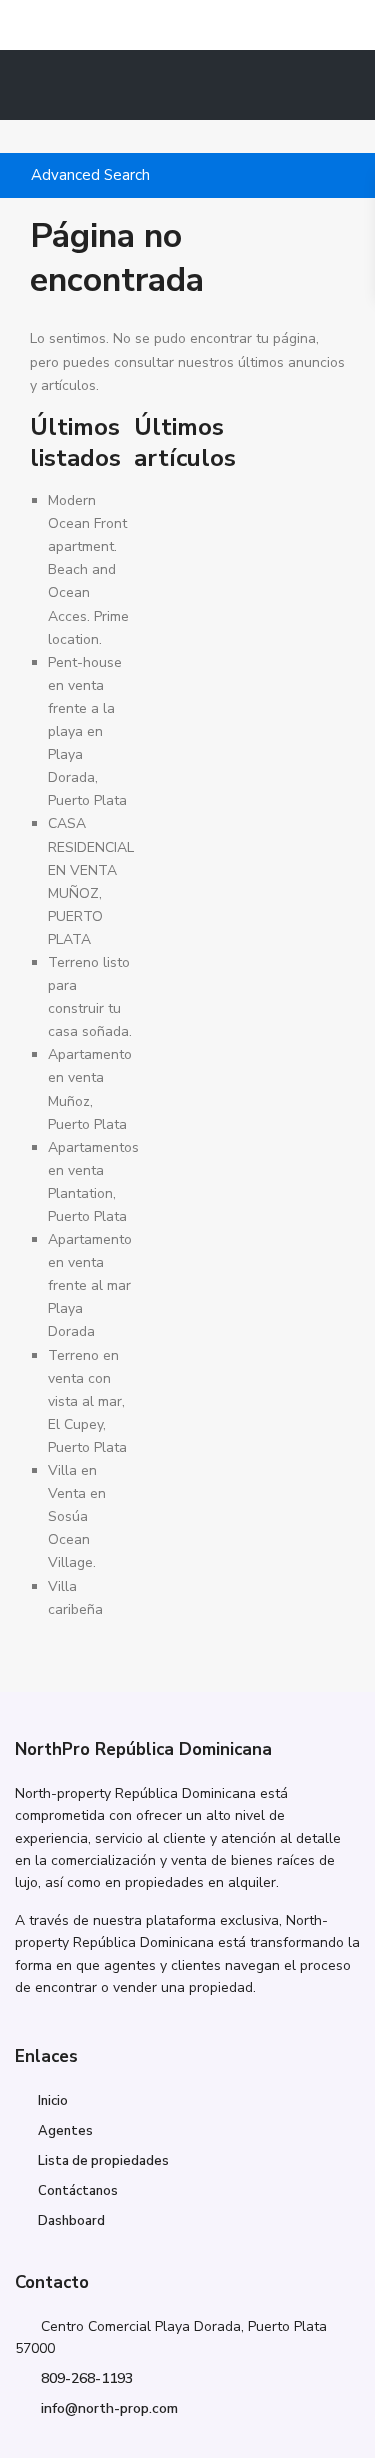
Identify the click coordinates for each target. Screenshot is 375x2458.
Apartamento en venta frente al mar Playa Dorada (90, 1285)
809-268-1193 (87, 2378)
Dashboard (71, 2221)
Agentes (65, 2131)
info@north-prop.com (109, 2408)
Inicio (53, 2101)
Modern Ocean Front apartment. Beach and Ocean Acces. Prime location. (88, 570)
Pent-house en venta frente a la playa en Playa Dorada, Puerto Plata (87, 732)
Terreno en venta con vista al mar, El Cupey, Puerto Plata (87, 1401)
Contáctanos (78, 2191)
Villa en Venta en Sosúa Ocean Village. (77, 1516)
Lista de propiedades (103, 2161)
